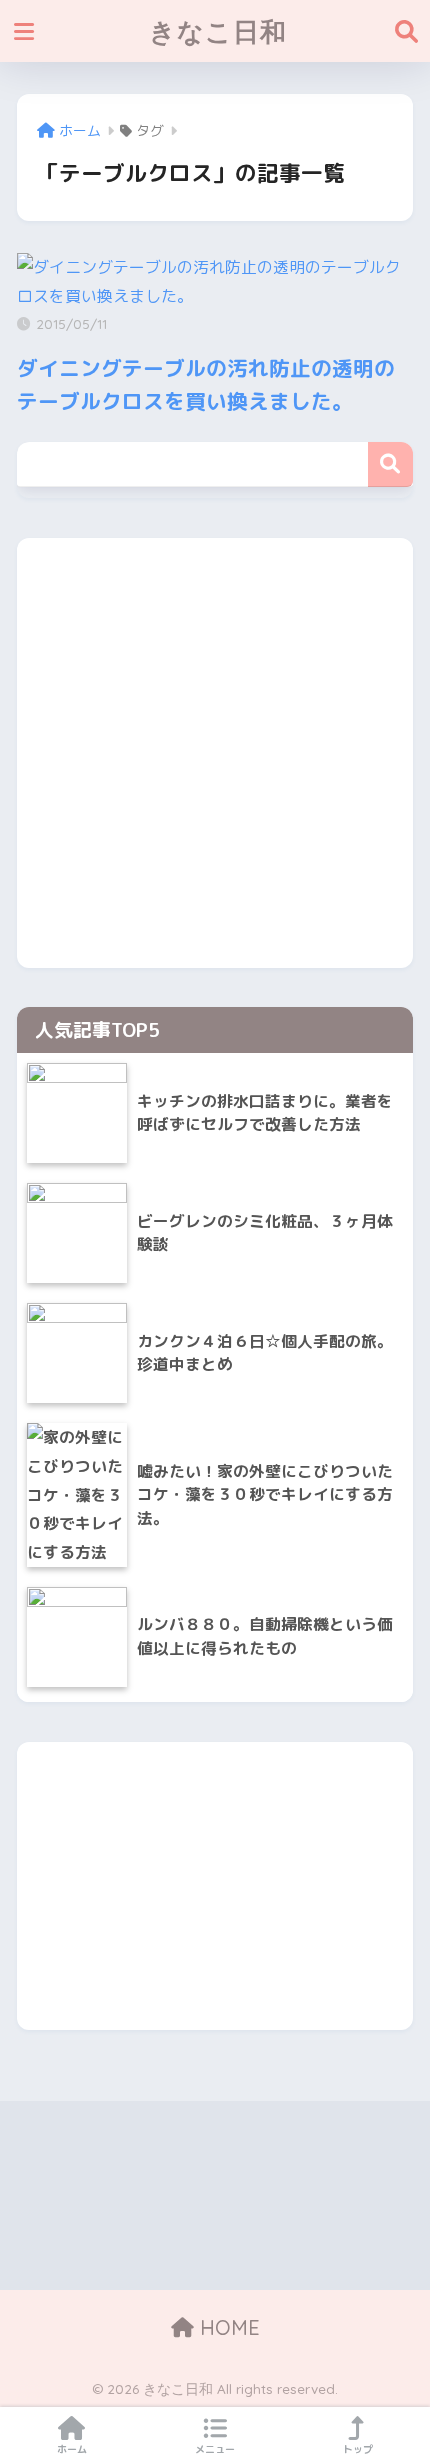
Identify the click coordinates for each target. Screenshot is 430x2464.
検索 (390, 464)
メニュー (215, 2449)
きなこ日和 (218, 31)
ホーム (72, 2449)
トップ (358, 2449)
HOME (227, 2327)
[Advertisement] (215, 753)
